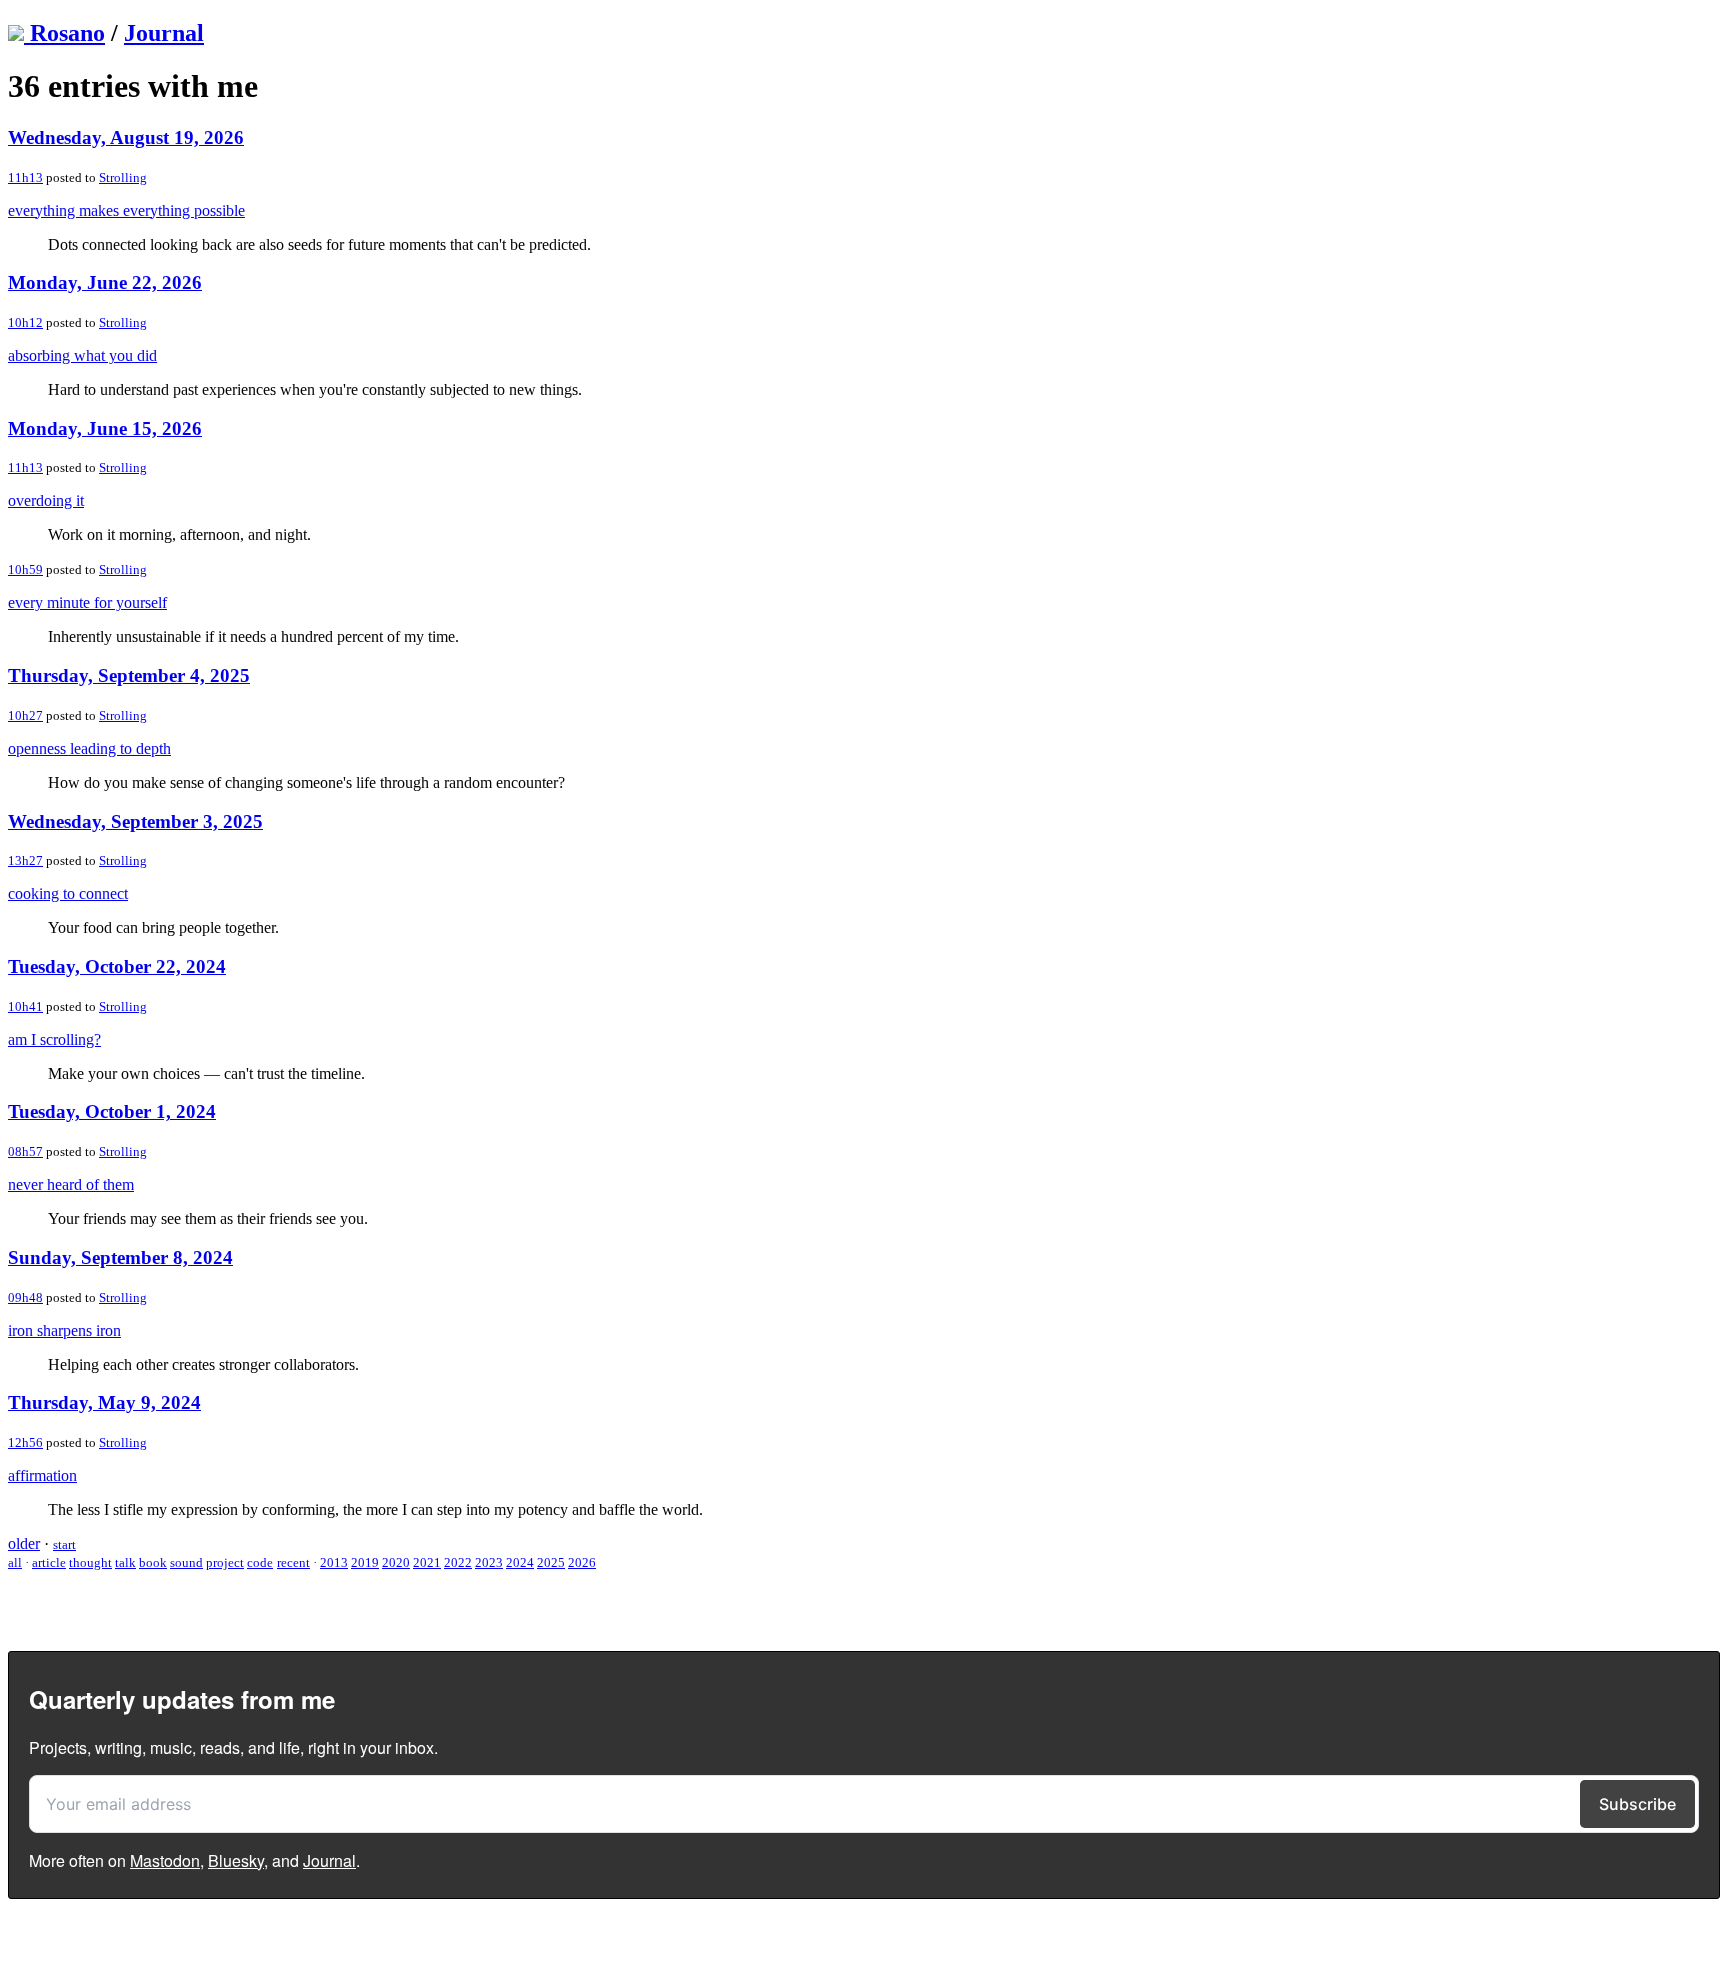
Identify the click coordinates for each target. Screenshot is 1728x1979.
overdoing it (46, 500)
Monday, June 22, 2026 (105, 282)
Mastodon (165, 1860)
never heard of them (71, 1184)
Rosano (67, 33)
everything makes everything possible (126, 210)
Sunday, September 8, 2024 (120, 1257)
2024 (520, 1562)
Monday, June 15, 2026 (105, 428)
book (153, 1562)
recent (293, 1562)
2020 (396, 1562)
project (225, 1562)
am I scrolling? (54, 1039)
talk (125, 1562)
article (49, 1562)
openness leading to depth (89, 748)
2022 (458, 1562)
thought (90, 1562)
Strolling (123, 177)
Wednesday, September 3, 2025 (135, 821)
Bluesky (236, 1860)
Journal (164, 33)
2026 (582, 1562)
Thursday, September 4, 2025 (129, 675)
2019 (365, 1562)
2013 (334, 1562)
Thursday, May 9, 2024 (104, 1402)
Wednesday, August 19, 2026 (126, 137)
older (24, 1543)
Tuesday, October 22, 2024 (117, 966)
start (64, 1544)
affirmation (42, 1475)
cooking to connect (68, 893)
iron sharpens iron (64, 1330)
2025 (551, 1562)
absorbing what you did (82, 355)
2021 (427, 1562)
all (15, 1562)
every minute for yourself (87, 602)
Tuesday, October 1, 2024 (112, 1111)
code (260, 1562)
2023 (489, 1562)
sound (186, 1562)
